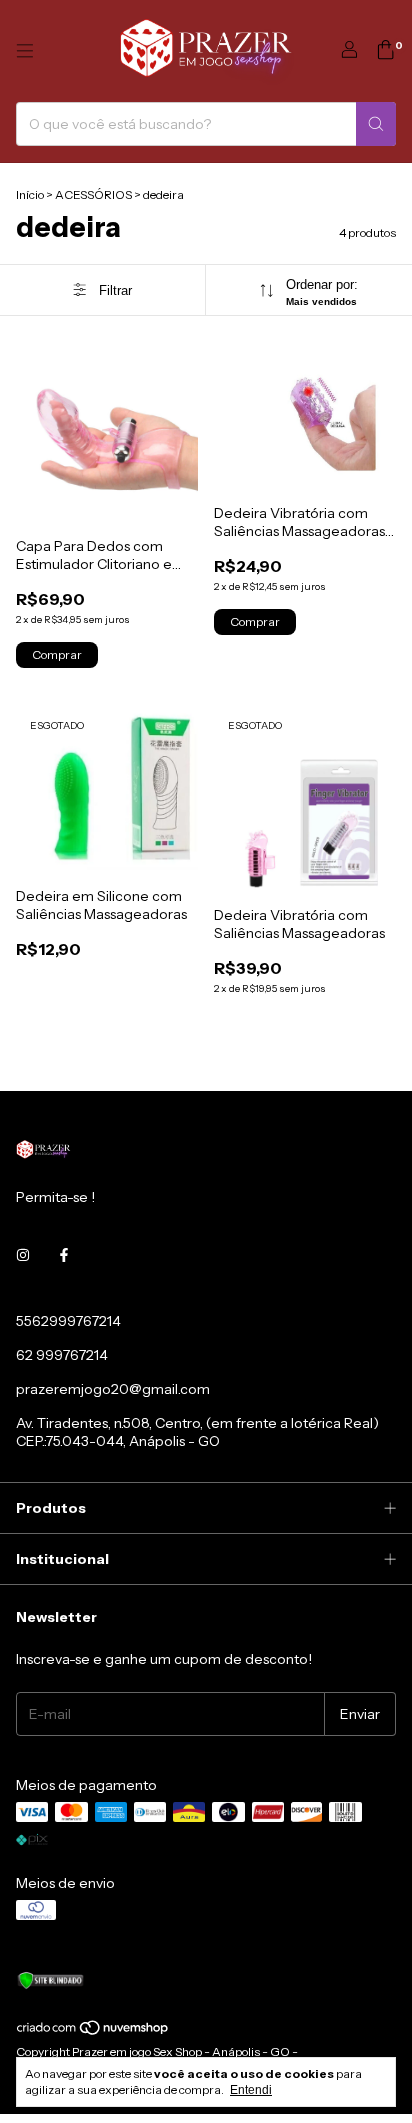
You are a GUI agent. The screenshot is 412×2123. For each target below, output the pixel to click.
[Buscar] (376, 124)
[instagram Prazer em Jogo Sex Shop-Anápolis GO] (23, 1255)
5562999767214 (68, 1321)
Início (30, 194)
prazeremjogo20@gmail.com (113, 1389)
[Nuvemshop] (93, 2031)
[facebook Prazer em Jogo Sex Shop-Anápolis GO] (64, 1255)
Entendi (251, 2090)
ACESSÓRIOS (93, 194)
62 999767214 (62, 1355)
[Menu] (25, 51)
